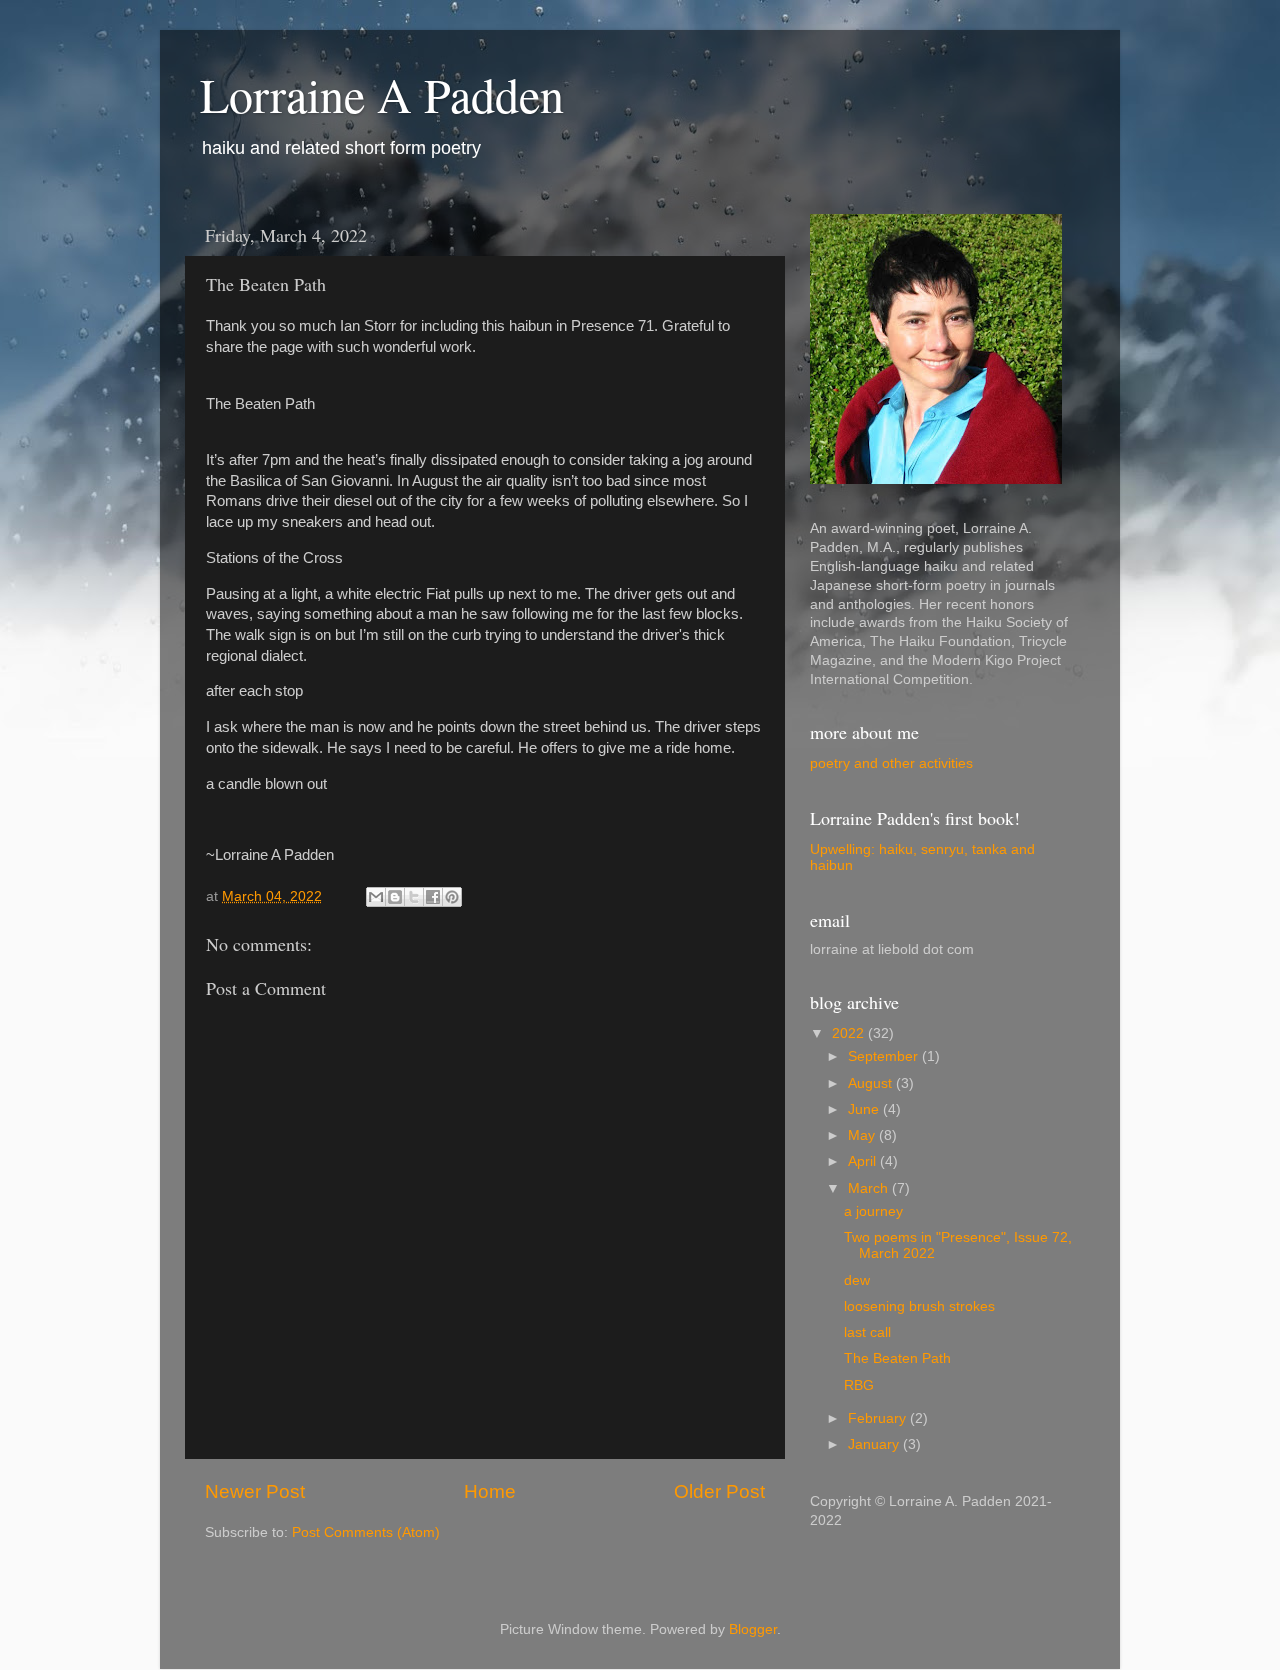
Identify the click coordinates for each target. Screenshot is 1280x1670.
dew (857, 1280)
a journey (873, 1211)
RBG (859, 1385)
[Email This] (376, 897)
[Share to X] (414, 897)
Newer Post (255, 1491)
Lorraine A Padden (382, 94)
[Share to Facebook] (433, 897)
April (864, 1161)
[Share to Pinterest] (452, 897)
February (879, 1418)
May (863, 1135)
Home (490, 1491)
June (865, 1109)
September (885, 1056)
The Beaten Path (897, 1358)
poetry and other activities (891, 763)
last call (867, 1332)
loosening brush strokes (919, 1306)
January (875, 1444)
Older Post (719, 1491)
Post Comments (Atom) (366, 1532)
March (870, 1188)
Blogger (753, 1629)
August (872, 1083)
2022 (850, 1033)
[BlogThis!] (395, 897)
